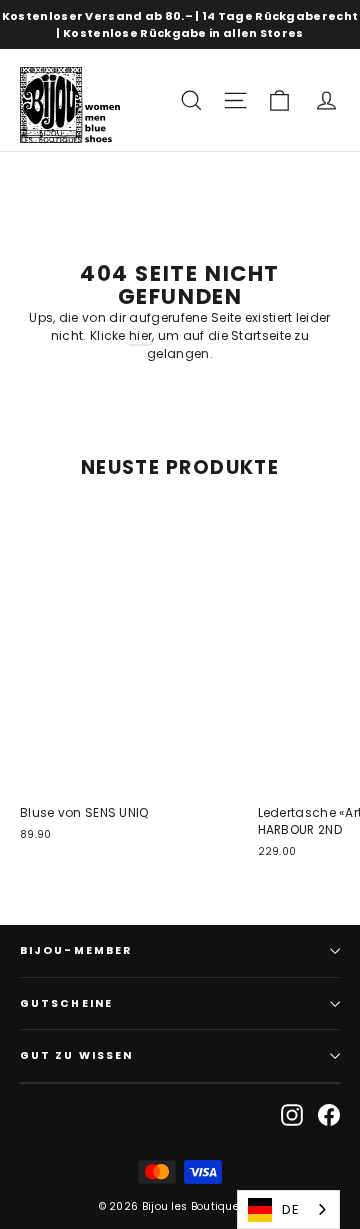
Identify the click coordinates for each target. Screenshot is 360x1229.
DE (290, 1209)
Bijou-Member (76, 950)
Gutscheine (66, 1003)
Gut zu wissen (76, 1055)
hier (140, 335)
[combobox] (288, 1209)
